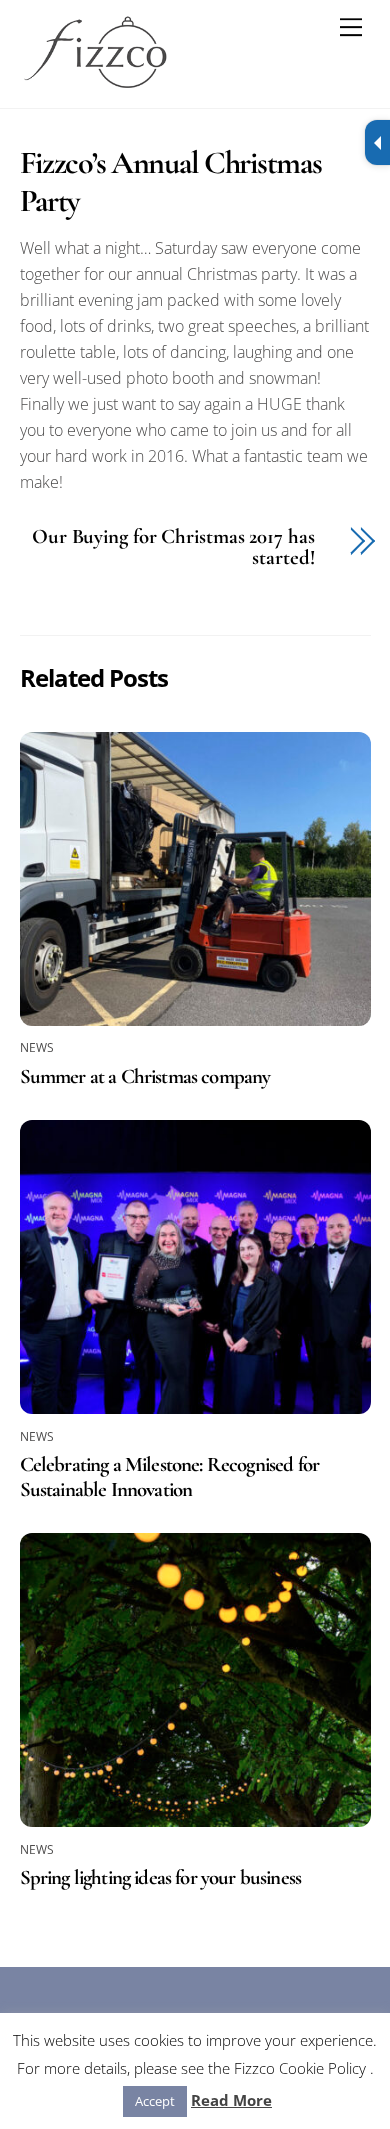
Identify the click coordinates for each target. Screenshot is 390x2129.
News (37, 1047)
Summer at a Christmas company (145, 1076)
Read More (231, 2100)
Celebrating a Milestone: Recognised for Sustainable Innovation (170, 1477)
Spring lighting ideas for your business (161, 1877)
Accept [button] (155, 2101)
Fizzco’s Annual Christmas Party (171, 181)
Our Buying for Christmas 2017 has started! (173, 548)
